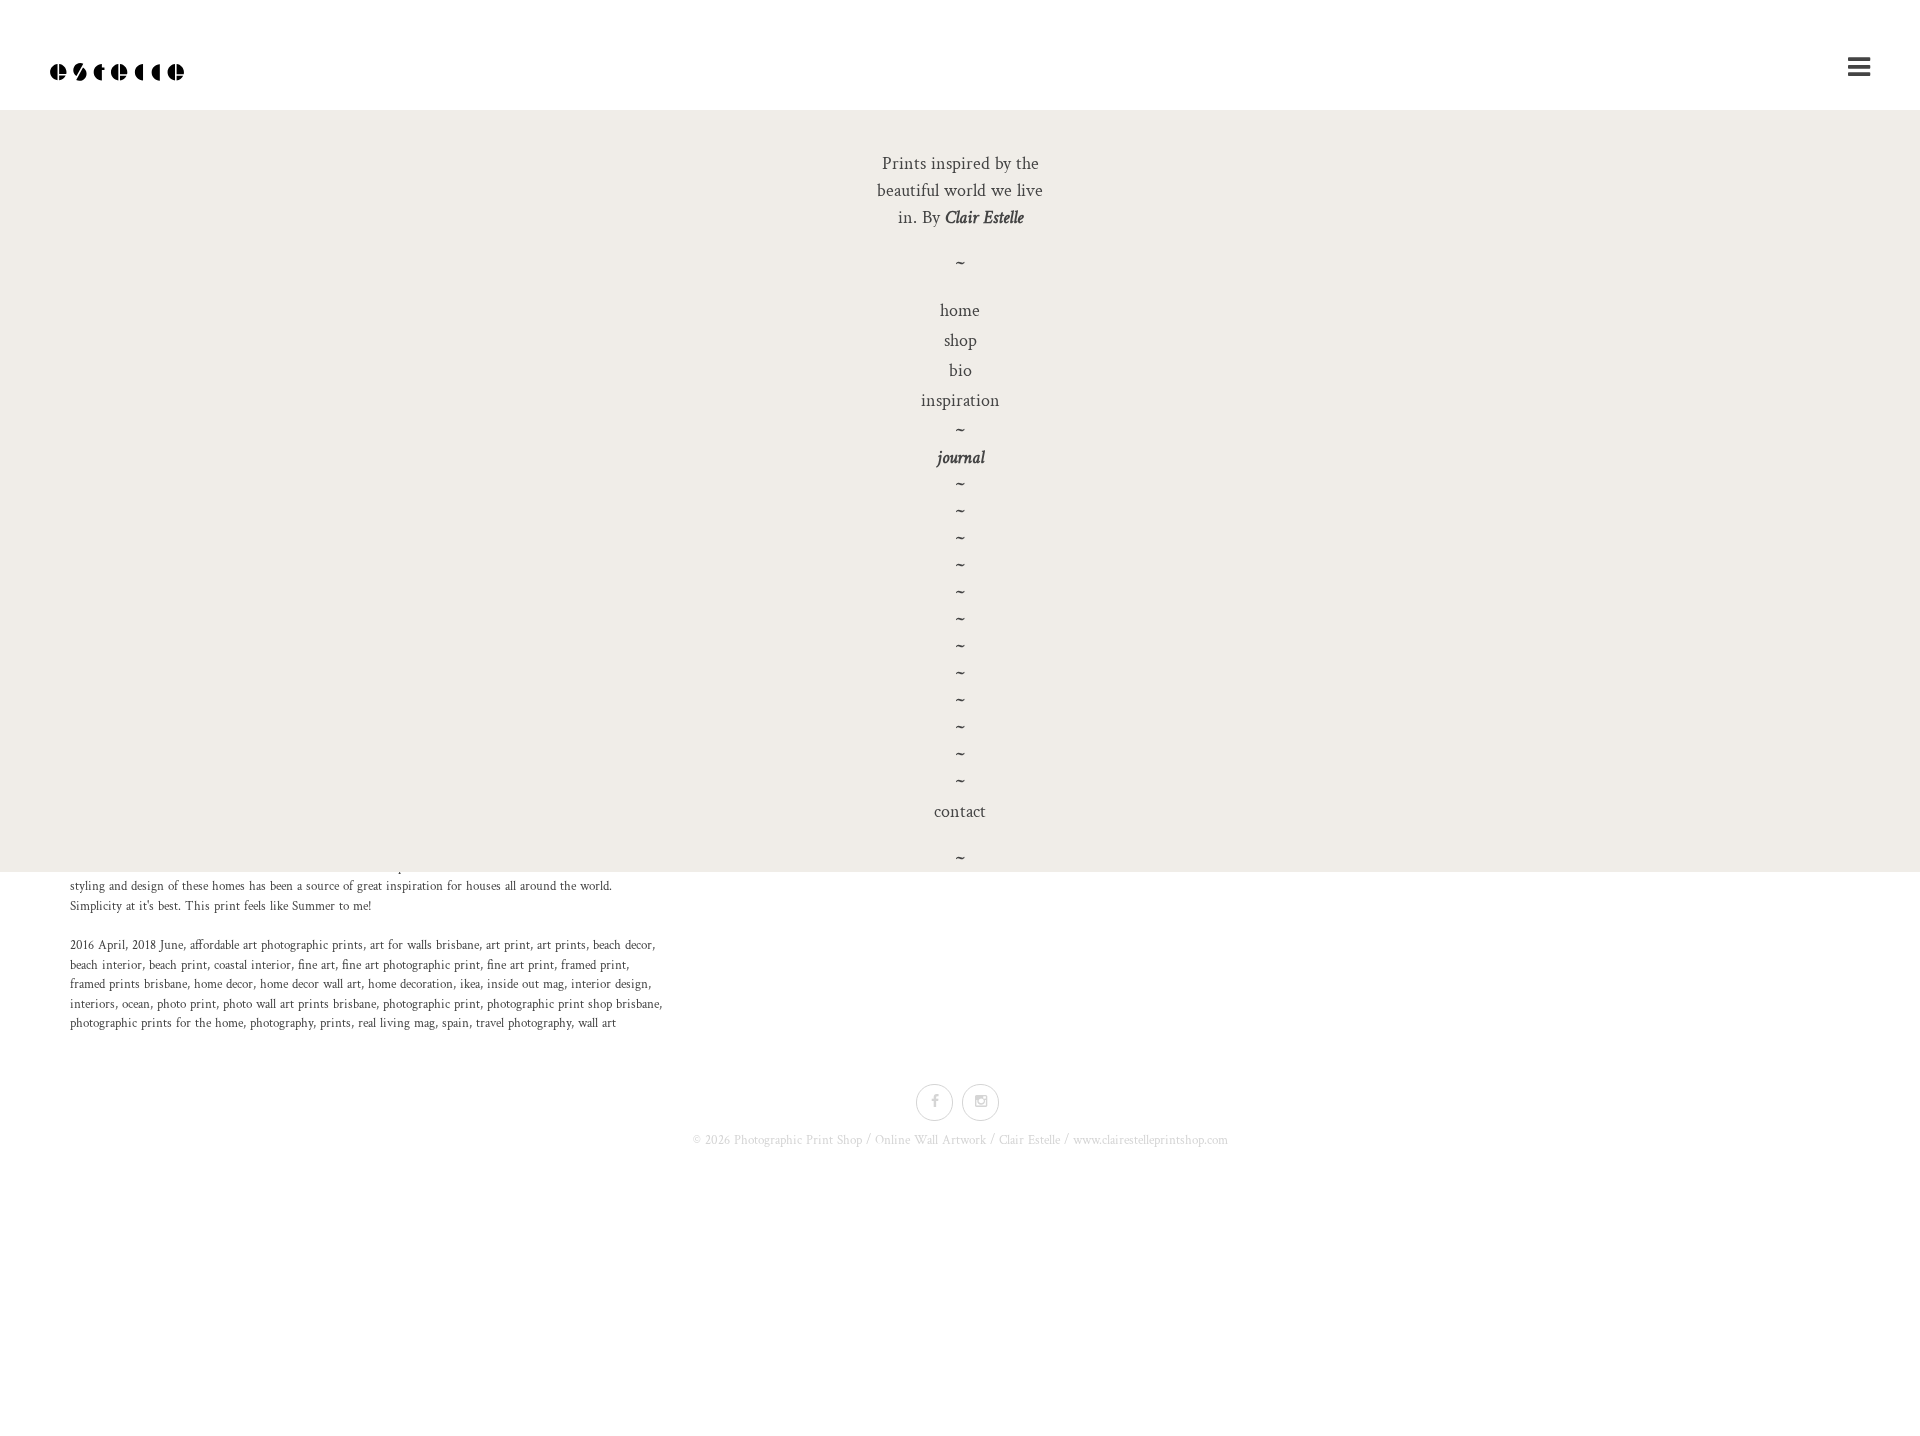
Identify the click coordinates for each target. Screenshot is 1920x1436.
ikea (470, 984)
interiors (92, 1004)
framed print (593, 965)
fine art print (520, 965)
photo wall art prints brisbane (299, 1004)
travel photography (523, 1023)
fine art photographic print (411, 965)
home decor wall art (310, 984)
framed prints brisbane (128, 984)
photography (281, 1023)
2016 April (97, 945)
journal (960, 457)
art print (508, 945)
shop (960, 340)
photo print (186, 1004)
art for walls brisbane (424, 945)
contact (960, 811)
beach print (178, 965)
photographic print (431, 1004)
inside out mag (525, 984)
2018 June (157, 945)
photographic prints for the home (156, 1023)
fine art (316, 965)
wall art (597, 1023)
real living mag (396, 1023)
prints (335, 1023)
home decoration (410, 984)
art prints (561, 945)
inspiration (960, 400)
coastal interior (252, 965)
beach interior (106, 965)
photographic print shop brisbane (573, 1004)
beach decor (622, 945)
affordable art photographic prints (276, 945)
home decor (223, 984)
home (960, 310)
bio (960, 370)
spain (455, 1023)
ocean (136, 1004)
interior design (609, 984)
